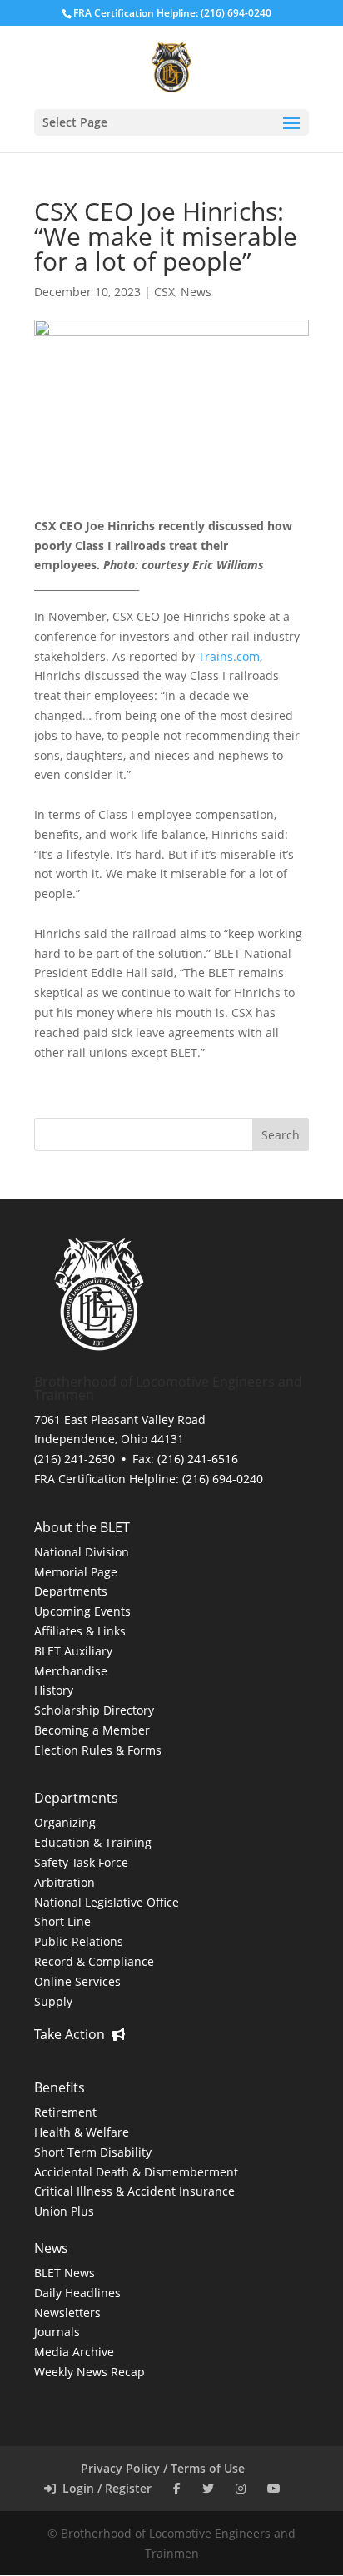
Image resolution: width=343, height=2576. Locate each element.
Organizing (65, 1822)
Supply (53, 2001)
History (54, 1690)
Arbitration (65, 1882)
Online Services (77, 1981)
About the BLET (82, 1527)
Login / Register (104, 2488)
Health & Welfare (82, 2132)
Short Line (62, 1921)
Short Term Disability (93, 2152)
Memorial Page (76, 1572)
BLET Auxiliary (73, 1651)
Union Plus (64, 2211)
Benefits (60, 2087)
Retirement (65, 2112)
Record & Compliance (94, 1961)
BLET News (65, 2273)
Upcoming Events (82, 1611)
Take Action (73, 2034)
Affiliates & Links (80, 1631)
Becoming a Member (92, 1730)
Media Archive (74, 2352)
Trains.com (229, 656)
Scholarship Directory (94, 1710)
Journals (57, 2332)
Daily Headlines (77, 2293)
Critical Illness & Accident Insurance (134, 2191)
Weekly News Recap (89, 2372)
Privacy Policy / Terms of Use (163, 2468)
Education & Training (93, 1842)
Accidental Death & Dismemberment (136, 2172)
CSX (164, 292)
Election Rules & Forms (98, 1750)
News (196, 292)
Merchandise (71, 1671)
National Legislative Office (107, 1902)
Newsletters (67, 2313)
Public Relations (79, 1941)
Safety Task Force (81, 1862)
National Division (82, 1552)
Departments (71, 1591)
